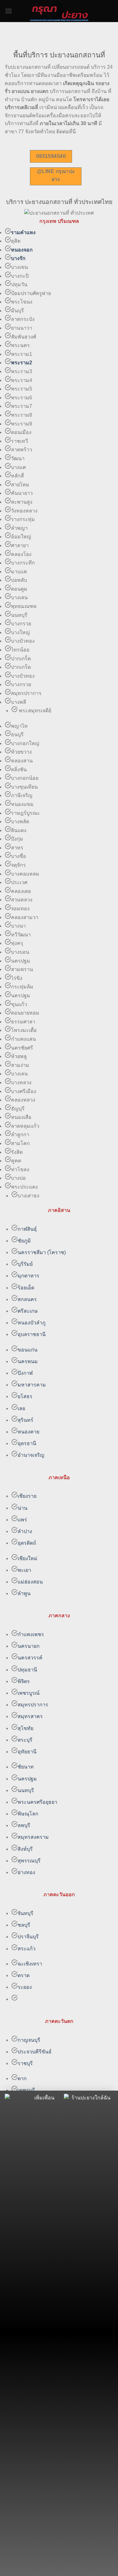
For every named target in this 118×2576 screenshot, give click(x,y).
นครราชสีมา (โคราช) (42, 1252)
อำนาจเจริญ (31, 1455)
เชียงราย (27, 1496)
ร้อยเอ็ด (26, 1288)
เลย (21, 1408)
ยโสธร (25, 1396)
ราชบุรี (25, 2063)
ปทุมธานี (27, 1670)
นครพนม (28, 1361)
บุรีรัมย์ (25, 1264)
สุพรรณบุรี (29, 1861)
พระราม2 (22, 363)
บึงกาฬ (25, 1373)
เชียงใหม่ (28, 1558)
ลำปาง (25, 1531)
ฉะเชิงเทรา (30, 1964)
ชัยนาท (26, 1767)
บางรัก (18, 258)
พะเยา (25, 1570)
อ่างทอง (26, 1872)
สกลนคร (27, 1299)
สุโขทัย (25, 1728)
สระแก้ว (27, 1949)
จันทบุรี (25, 1913)
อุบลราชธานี (32, 1334)
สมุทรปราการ (33, 1705)
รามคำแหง (23, 232)
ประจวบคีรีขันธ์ (35, 2052)
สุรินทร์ (25, 1420)
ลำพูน (24, 1593)
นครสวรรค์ (30, 1658)
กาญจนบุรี (29, 2040)
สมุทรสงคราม (33, 1837)
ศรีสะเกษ (28, 1311)
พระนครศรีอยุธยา (37, 1802)
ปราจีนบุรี (28, 1937)
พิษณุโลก (28, 1814)
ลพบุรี (24, 1825)
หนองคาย (28, 1432)
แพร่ (22, 1520)
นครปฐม (27, 1779)
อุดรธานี (27, 1443)
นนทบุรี (26, 1790)
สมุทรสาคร (30, 1716)
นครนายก (29, 1646)
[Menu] (8, 11)
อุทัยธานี (27, 1752)
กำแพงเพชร (31, 1634)
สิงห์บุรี (25, 1849)
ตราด (24, 1975)
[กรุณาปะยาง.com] (59, 11)
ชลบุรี (24, 1925)
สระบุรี (25, 1740)
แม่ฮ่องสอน (30, 1582)
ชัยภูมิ (24, 1241)
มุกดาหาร (28, 1276)
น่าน (22, 1508)
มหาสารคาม (32, 1385)
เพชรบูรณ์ (29, 1693)
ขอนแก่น (28, 1350)
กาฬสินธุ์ (27, 1229)
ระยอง (25, 1987)
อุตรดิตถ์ (27, 1543)
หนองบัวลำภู (32, 1323)
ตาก (22, 2078)
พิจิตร (24, 1681)
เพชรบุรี (26, 2090)
